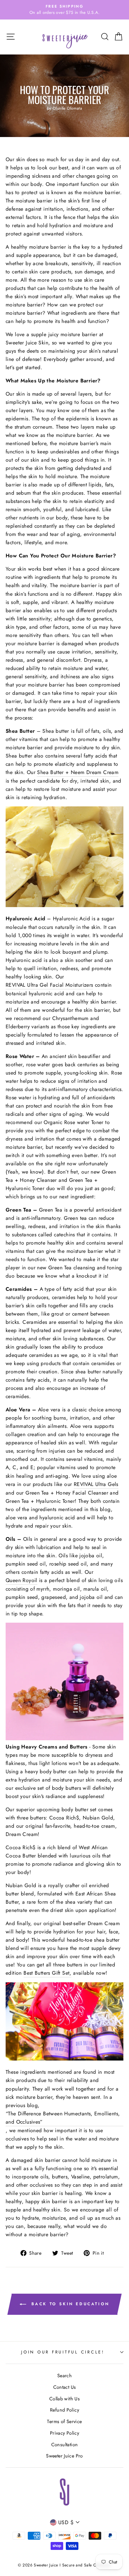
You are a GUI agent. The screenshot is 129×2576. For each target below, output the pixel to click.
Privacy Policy (64, 2433)
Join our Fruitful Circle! (63, 2352)
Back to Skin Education (69, 2304)
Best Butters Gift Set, (47, 1973)
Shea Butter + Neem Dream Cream (78, 772)
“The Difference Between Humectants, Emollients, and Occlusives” (63, 2118)
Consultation (65, 2445)
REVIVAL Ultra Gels (96, 1484)
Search (64, 2376)
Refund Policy (64, 2410)
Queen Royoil (21, 1580)
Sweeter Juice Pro (64, 2456)
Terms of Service (64, 2421)
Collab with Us (64, 2399)
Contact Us (65, 2387)
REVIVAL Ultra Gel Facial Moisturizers (49, 985)
